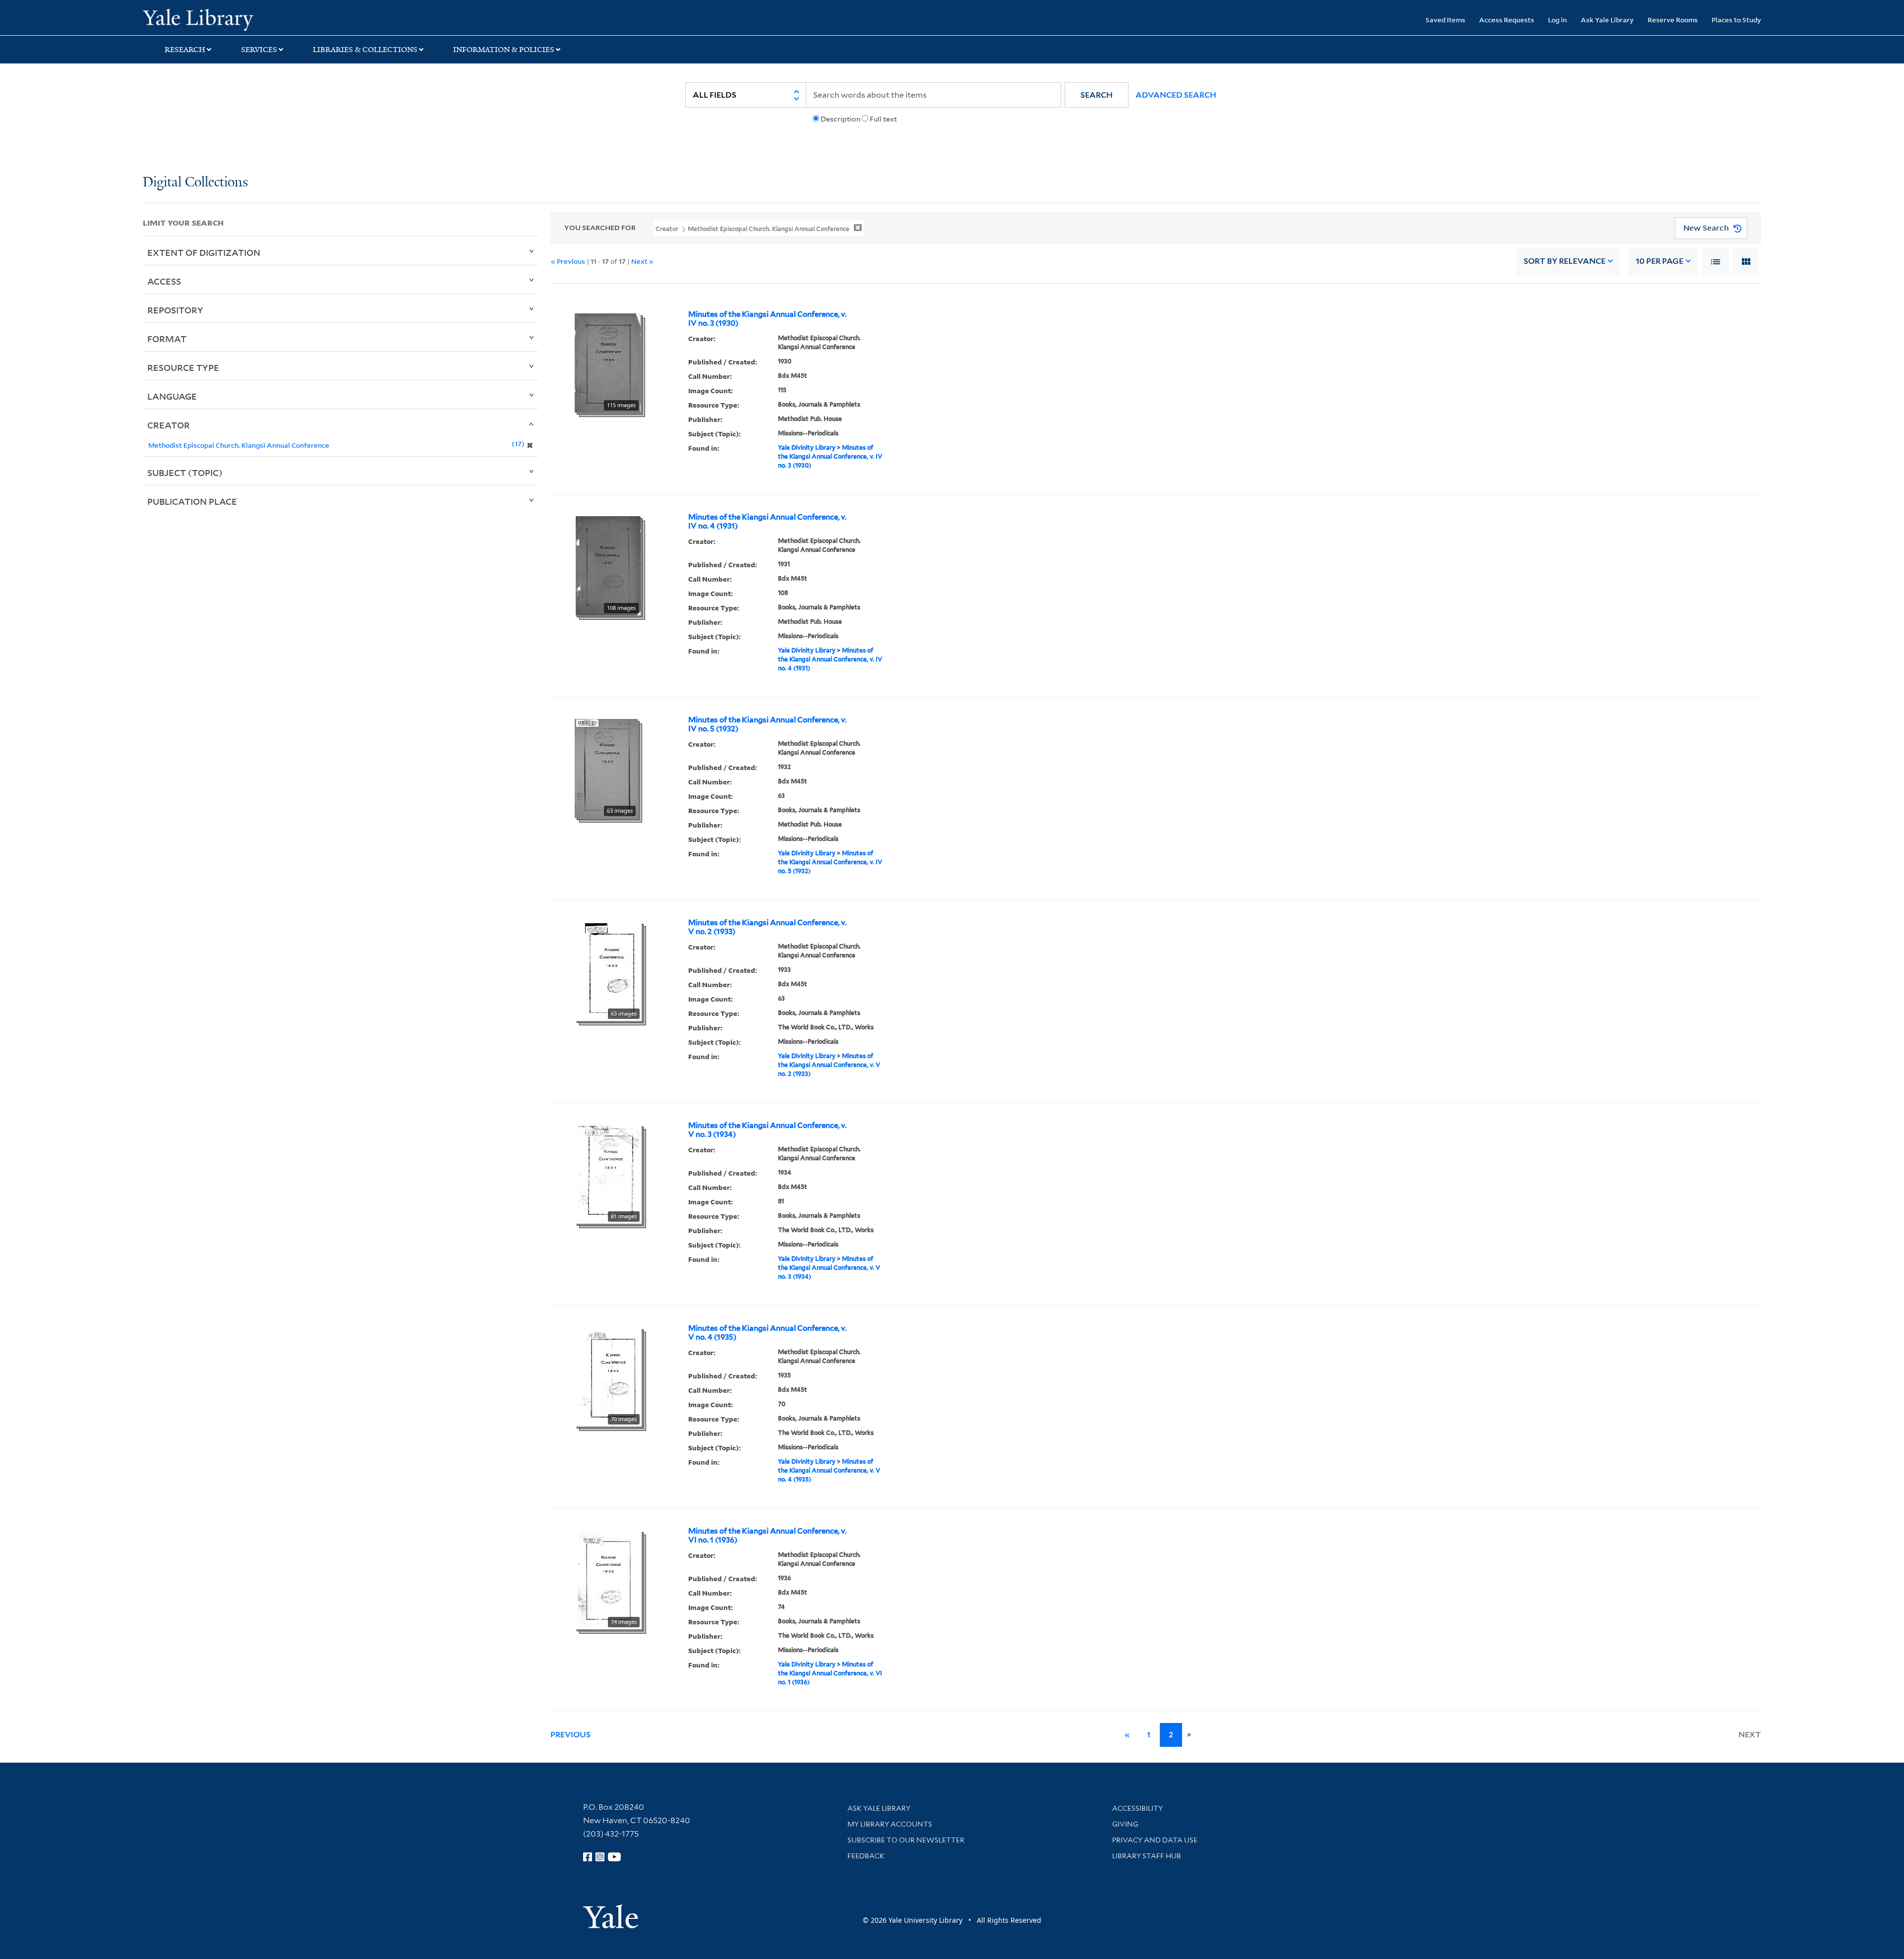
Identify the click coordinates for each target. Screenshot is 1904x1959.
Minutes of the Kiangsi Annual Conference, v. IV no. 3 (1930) (767, 319)
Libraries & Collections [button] (365, 50)
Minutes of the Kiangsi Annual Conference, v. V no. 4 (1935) (767, 1333)
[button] (1097, 95)
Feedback (866, 1856)
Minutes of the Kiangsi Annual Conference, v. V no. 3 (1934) (767, 1130)
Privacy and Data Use (1155, 1840)
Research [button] (185, 50)
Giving (1125, 1824)
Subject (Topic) (185, 473)
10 (1660, 261)
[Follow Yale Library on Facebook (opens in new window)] (588, 1857)
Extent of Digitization (204, 252)
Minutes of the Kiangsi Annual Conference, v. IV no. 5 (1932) (767, 724)
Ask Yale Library (1607, 20)
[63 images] (606, 768)
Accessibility (1137, 1808)
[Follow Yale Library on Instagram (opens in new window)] (600, 1857)
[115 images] (608, 362)
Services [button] (259, 50)
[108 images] (608, 565)
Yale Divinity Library (807, 447)
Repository (175, 310)
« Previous (568, 261)
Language (172, 396)
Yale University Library (264, 19)
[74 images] (608, 1579)
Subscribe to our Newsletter (906, 1840)
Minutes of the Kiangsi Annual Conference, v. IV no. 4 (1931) (767, 522)
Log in (1557, 20)
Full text (883, 119)
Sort (1565, 261)
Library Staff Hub (1147, 1856)
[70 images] (608, 1376)
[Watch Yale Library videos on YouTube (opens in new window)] (614, 1857)
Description (840, 119)
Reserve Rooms (1673, 20)
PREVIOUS (570, 1735)
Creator (169, 425)
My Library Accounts (890, 1824)
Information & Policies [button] (504, 50)
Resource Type (183, 367)
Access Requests (1507, 20)
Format (167, 339)
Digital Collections (195, 183)
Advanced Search (1176, 95)
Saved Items (1445, 20)
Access (164, 281)
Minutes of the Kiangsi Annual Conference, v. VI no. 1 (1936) (767, 1536)
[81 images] (608, 1173)
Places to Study (1736, 20)
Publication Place (192, 501)
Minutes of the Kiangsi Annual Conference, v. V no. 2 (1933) (767, 927)
